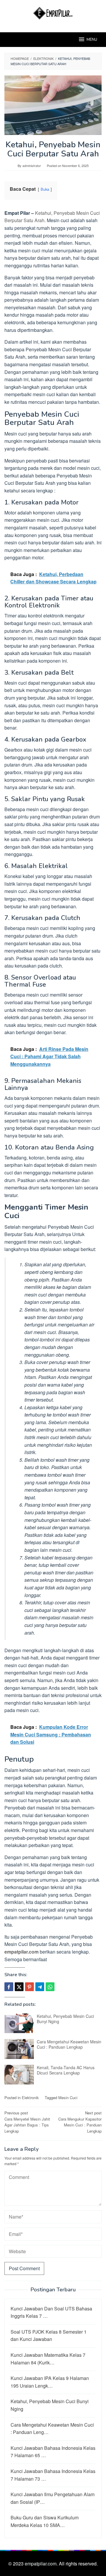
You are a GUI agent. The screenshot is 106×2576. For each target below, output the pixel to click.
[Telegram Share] (40, 1987)
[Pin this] (29, 1987)
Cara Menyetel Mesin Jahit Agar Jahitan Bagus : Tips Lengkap (27, 2122)
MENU (92, 40)
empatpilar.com (21, 1952)
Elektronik (30, 2098)
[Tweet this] (19, 1987)
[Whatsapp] (50, 1987)
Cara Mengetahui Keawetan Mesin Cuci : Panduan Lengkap (69, 2044)
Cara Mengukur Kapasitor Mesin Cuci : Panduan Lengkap (80, 2122)
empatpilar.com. (42, 2564)
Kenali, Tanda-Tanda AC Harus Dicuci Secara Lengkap (66, 2070)
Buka (45, 189)
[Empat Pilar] (53, 12)
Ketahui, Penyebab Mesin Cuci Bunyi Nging (65, 2019)
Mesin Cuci (68, 2098)
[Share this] (9, 1987)
